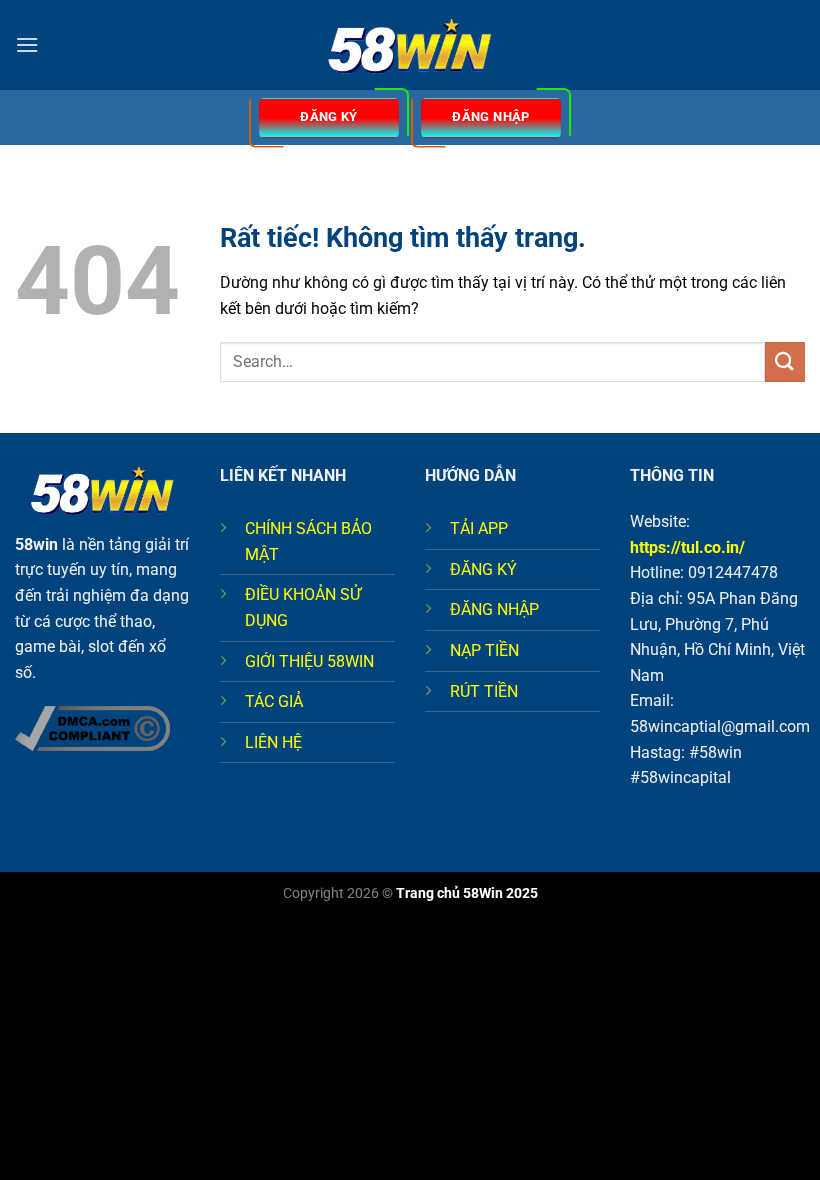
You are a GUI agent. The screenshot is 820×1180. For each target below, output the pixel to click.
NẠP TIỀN (484, 650)
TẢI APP (479, 528)
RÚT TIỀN (484, 691)
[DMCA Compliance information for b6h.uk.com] (92, 727)
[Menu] (27, 44)
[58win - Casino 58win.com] (410, 45)
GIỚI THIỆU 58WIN (309, 661)
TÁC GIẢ (274, 701)
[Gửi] (785, 361)
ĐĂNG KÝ (483, 569)
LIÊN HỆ (273, 742)
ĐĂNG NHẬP (494, 609)
